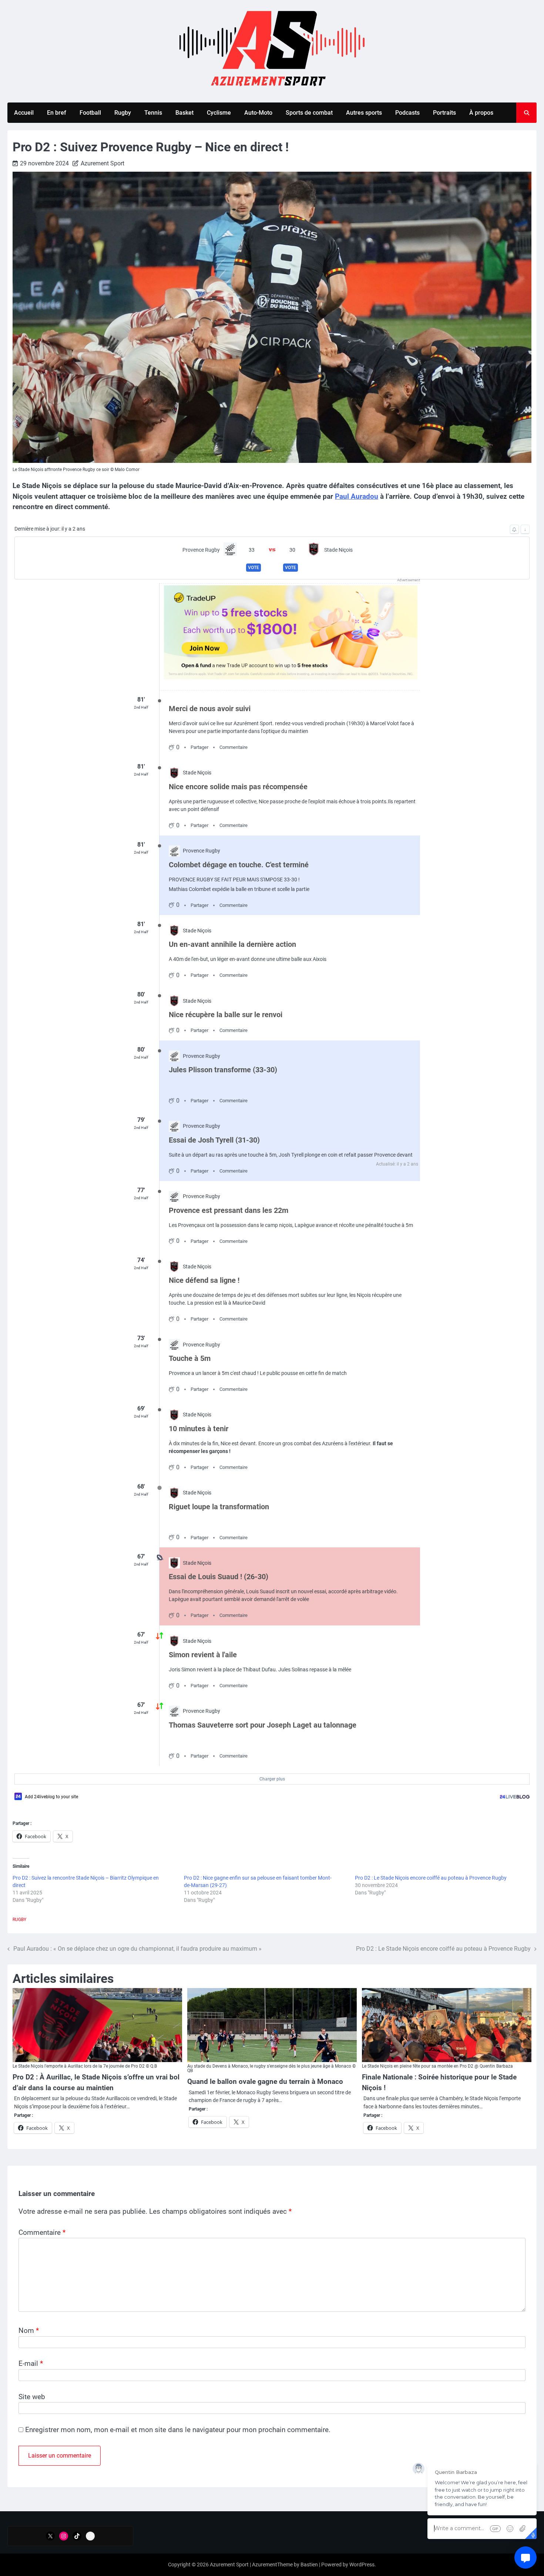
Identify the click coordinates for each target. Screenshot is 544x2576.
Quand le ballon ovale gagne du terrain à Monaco (265, 2081)
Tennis (153, 113)
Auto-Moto (258, 113)
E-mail (31, 2363)
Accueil (24, 113)
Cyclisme (219, 113)
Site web (32, 2397)
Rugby (123, 113)
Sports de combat (309, 113)
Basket (184, 113)
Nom (29, 2330)
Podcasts (407, 113)
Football (90, 113)
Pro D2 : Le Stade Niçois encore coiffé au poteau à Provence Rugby (431, 1878)
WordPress (362, 2565)
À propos (481, 113)
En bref (57, 113)
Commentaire (42, 2232)
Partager (199, 747)
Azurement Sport (103, 163)
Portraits (444, 113)
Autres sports (364, 113)
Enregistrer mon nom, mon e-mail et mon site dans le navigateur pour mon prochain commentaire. (178, 2430)
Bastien (309, 2565)
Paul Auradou (357, 496)
